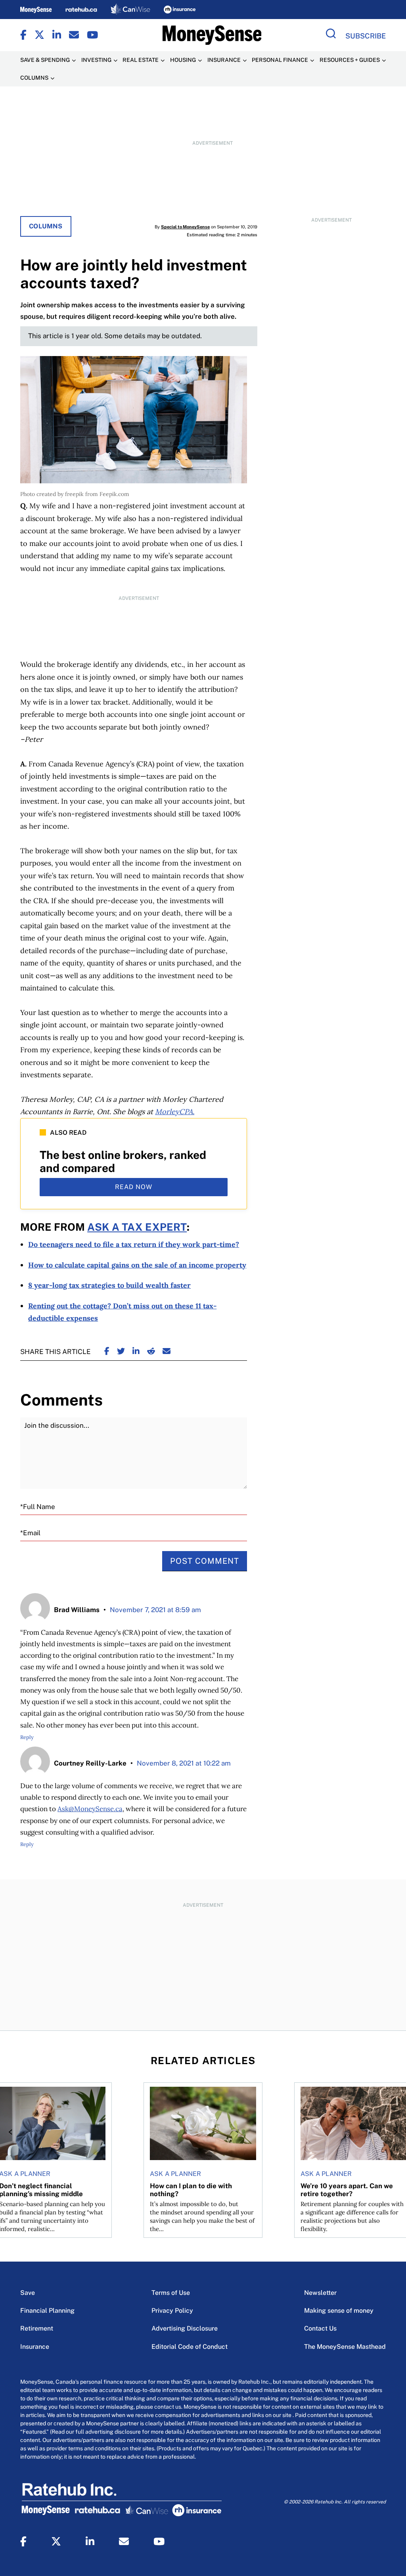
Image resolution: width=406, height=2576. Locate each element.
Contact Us (320, 2328)
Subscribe (366, 36)
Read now (134, 1187)
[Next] (393, 2132)
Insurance (35, 2347)
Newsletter (320, 2293)
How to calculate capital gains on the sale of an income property (137, 1265)
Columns (46, 226)
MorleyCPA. (175, 1112)
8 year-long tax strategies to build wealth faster (109, 1285)
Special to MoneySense (185, 227)
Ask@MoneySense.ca (90, 1809)
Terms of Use (171, 2293)
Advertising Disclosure (185, 2328)
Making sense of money (339, 2311)
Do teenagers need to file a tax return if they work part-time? (134, 1244)
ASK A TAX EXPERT (137, 1227)
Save (28, 2293)
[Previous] (13, 2132)
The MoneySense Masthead (345, 2347)
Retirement (37, 2328)
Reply (27, 1737)
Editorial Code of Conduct (190, 2347)
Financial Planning (47, 2311)
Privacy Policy (172, 2311)
